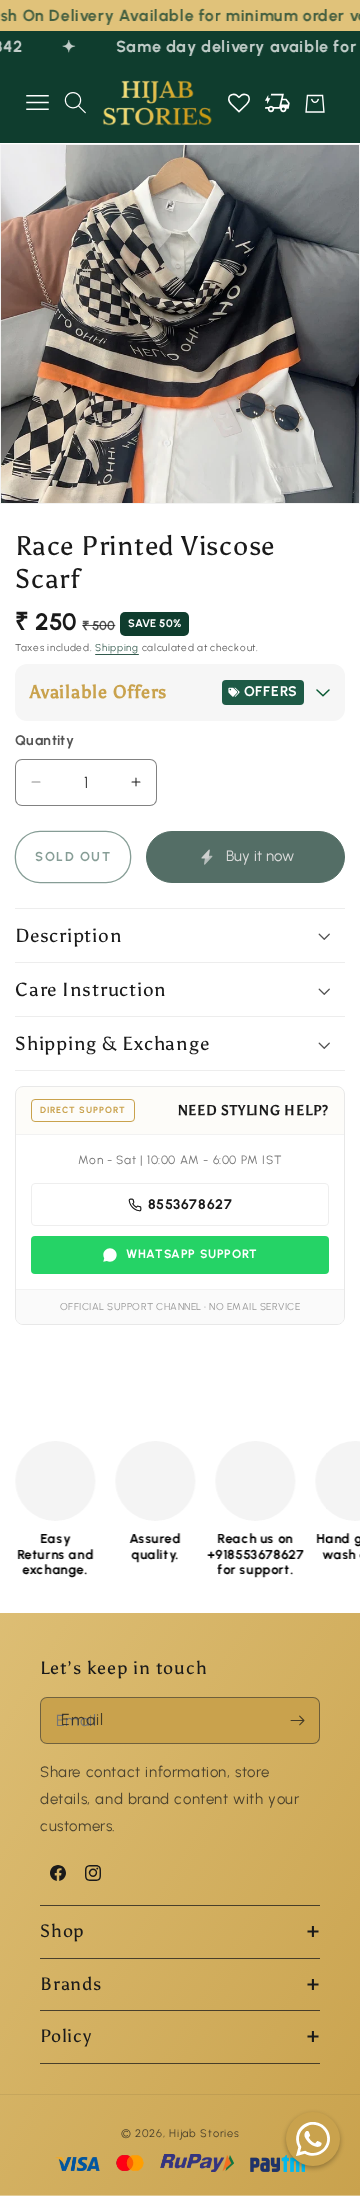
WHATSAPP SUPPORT (192, 1254)
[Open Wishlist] (239, 103)
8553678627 (190, 1204)
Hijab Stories (204, 2133)
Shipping (117, 647)
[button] (37, 103)
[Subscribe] (297, 1720)
